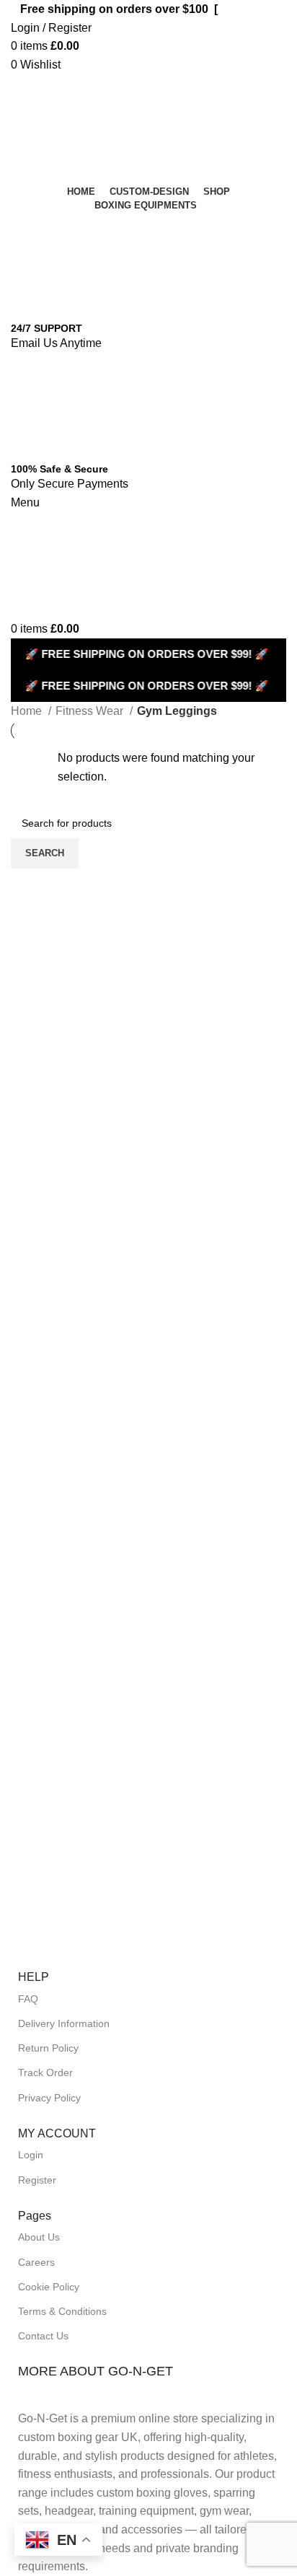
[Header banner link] (148, 1288)
